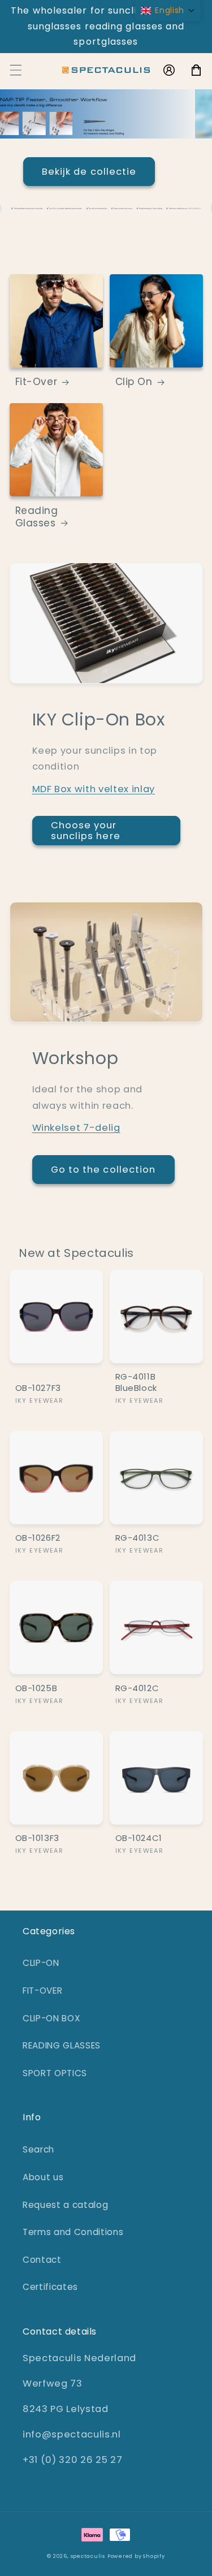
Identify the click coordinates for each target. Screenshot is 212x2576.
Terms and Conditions (73, 2232)
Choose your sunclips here (86, 831)
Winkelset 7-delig (76, 1128)
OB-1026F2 (38, 1538)
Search (38, 2149)
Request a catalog (65, 2205)
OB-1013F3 (37, 1838)
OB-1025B (36, 1688)
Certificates (50, 2287)
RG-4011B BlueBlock (136, 1382)
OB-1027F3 (38, 1388)
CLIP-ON (41, 1963)
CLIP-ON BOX (51, 2018)
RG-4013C (138, 1538)
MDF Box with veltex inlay (94, 789)
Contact (42, 2260)
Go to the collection (103, 1170)
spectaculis (88, 2556)
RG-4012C (137, 1688)
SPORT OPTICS (55, 2073)
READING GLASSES (62, 2045)
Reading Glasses (37, 517)
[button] (15, 70)
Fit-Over (36, 382)
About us (43, 2177)
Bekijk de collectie (106, 172)
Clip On (134, 382)
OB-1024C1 (139, 1838)
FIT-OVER (42, 1991)
